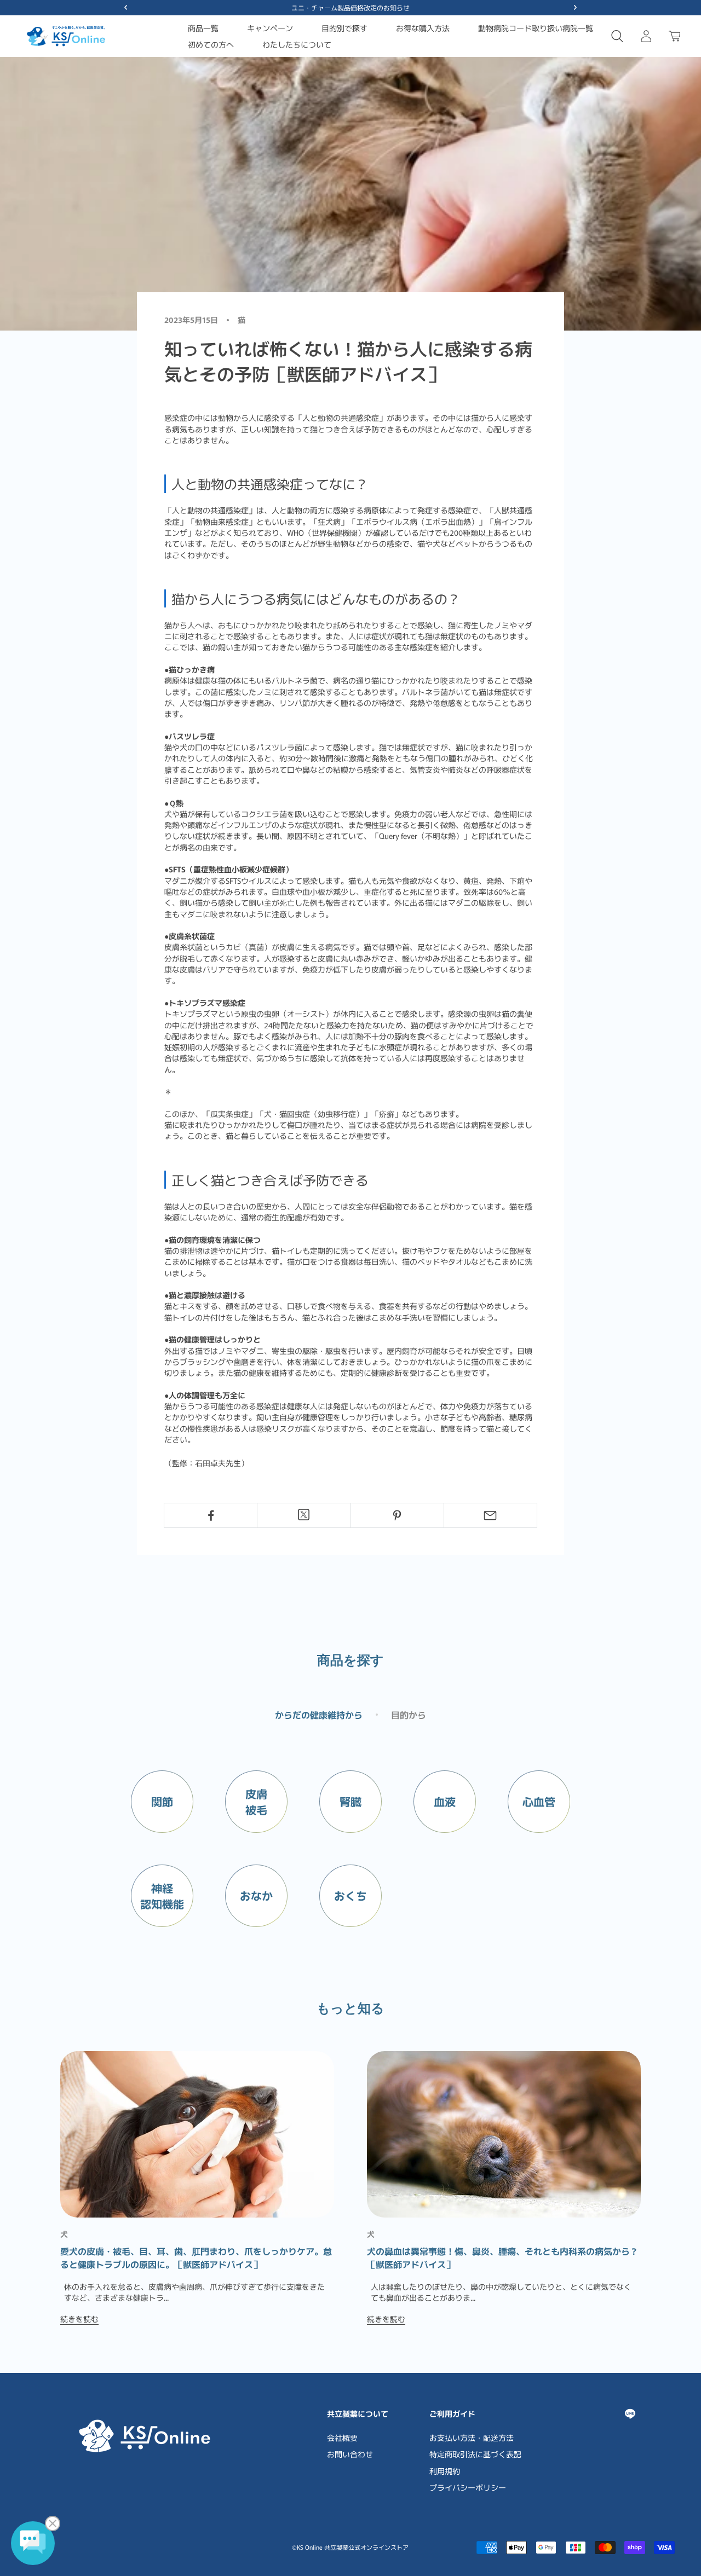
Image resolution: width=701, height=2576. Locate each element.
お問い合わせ (350, 2454)
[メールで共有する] (490, 1515)
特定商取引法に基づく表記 (475, 2454)
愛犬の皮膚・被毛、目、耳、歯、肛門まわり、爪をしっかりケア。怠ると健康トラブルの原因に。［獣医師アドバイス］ (196, 2257)
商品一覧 (203, 28)
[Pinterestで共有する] (397, 1515)
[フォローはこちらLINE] (630, 2414)
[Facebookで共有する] (211, 1515)
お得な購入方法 (423, 28)
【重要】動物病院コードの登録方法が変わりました (350, 7)
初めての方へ (211, 44)
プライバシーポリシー (468, 2487)
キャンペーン (270, 28)
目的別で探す (344, 28)
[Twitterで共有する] (304, 1515)
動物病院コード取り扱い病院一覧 (536, 28)
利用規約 (445, 2471)
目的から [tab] (409, 1715)
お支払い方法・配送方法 (472, 2438)
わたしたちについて (297, 44)
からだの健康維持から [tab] (319, 1715)
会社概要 (342, 2438)
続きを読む (79, 2319)
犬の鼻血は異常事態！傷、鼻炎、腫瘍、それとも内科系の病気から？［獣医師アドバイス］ (503, 2257)
